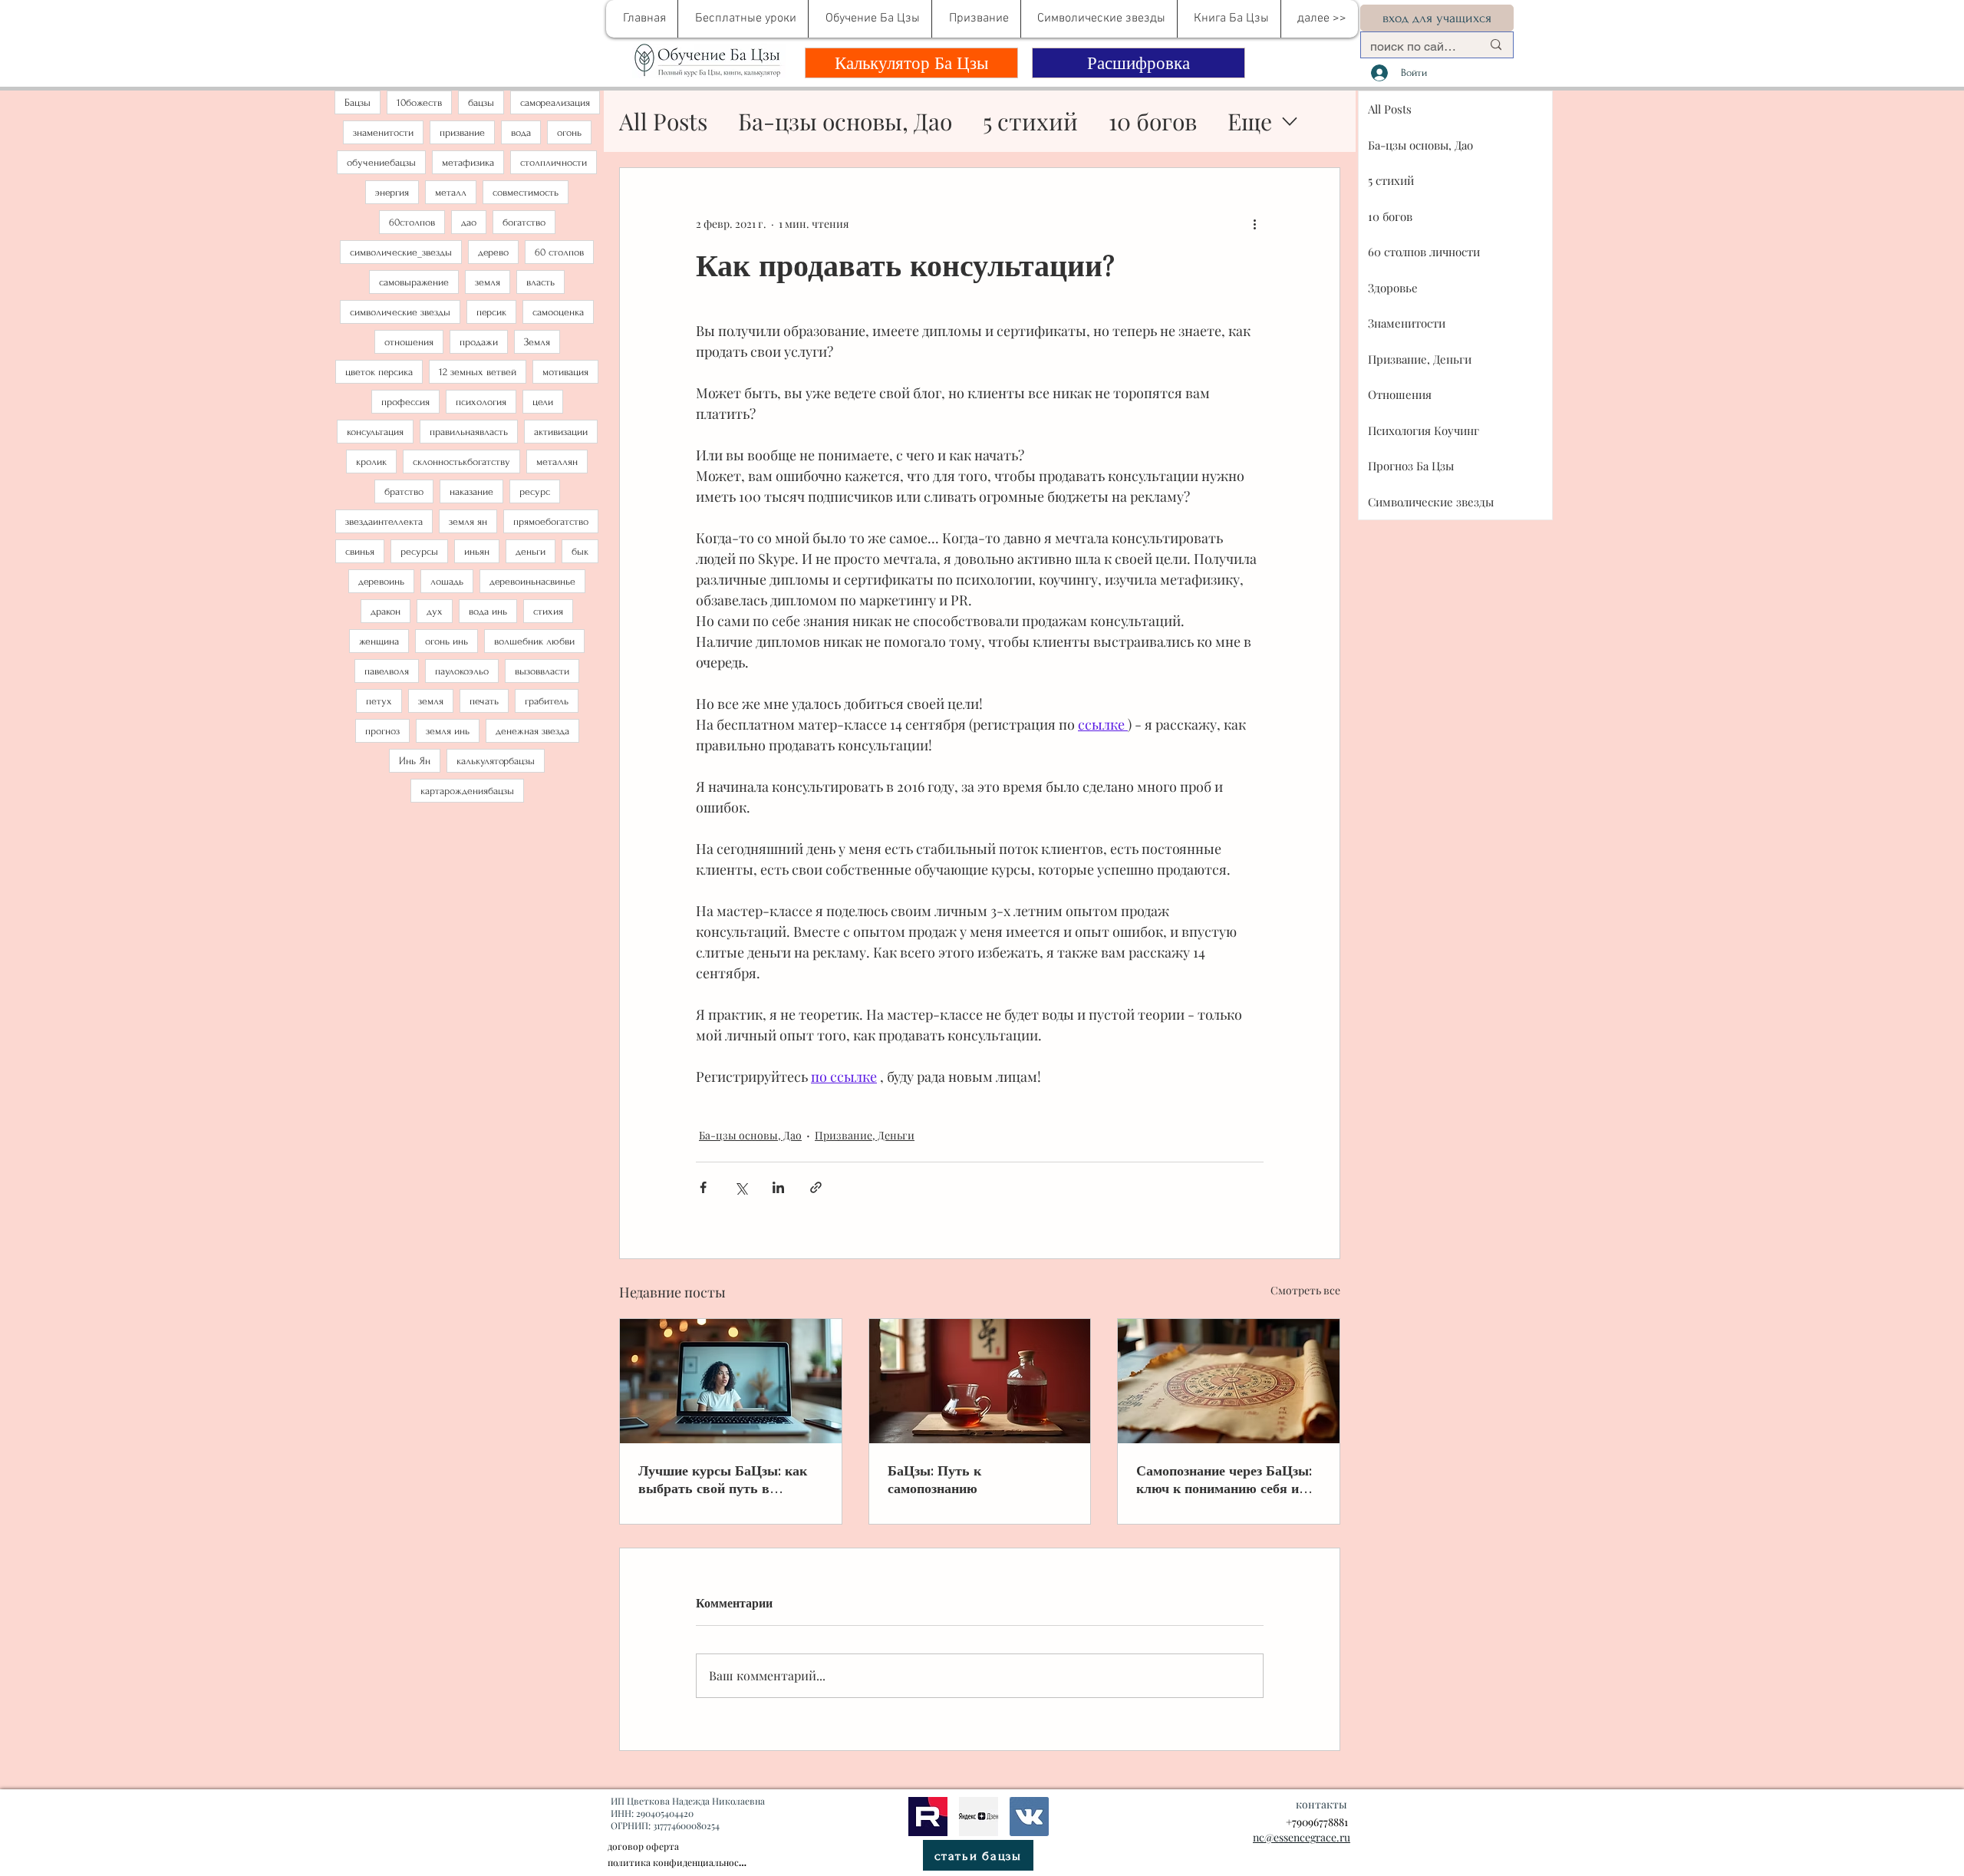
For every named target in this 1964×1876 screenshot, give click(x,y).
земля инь (448, 731)
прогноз (382, 731)
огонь (569, 132)
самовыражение (414, 282)
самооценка (558, 312)
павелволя (387, 671)
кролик (371, 462)
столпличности (554, 162)
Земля (537, 342)
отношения (409, 342)
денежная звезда (532, 731)
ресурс (535, 491)
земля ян (468, 521)
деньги (531, 551)
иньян (477, 551)
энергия (392, 192)
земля (488, 282)
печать (484, 701)
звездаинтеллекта (384, 521)
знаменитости (383, 132)
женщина (379, 641)
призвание (462, 132)
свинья (360, 551)
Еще (1250, 121)
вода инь (488, 611)
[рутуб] (928, 1817)
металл (451, 192)
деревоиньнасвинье (532, 581)
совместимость (526, 192)
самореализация (555, 102)
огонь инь (447, 641)
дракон (386, 611)
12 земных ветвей (478, 372)
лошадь (447, 581)
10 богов (1153, 121)
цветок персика (379, 372)
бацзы (481, 102)
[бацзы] (980, 1381)
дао (469, 222)
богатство (524, 222)
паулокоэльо (462, 671)
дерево (493, 252)
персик (491, 312)
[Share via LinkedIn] (778, 1187)
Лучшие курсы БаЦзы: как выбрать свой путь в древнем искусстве (723, 1479)
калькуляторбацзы (496, 761)
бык (580, 551)
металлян (557, 462)
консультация (375, 432)
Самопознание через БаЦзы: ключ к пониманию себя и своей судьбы (1224, 1479)
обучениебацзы (381, 162)
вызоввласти (542, 671)
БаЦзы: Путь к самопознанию (934, 1479)
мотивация (565, 372)
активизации (561, 432)
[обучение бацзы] (731, 1381)
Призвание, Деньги (865, 1135)
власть (540, 282)
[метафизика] (979, 1817)
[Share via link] (816, 1187)
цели (543, 402)
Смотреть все (1305, 1290)
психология (481, 402)
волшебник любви (534, 641)
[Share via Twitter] (741, 1187)
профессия (405, 402)
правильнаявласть (469, 432)
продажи (479, 342)
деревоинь (381, 581)
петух (379, 701)
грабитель (547, 701)
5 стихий (1030, 121)
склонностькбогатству (461, 462)
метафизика (468, 162)
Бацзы (358, 102)
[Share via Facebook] (703, 1187)
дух (435, 611)
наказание (471, 491)
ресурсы (419, 551)
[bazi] (1029, 1817)
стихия (548, 611)
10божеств (419, 102)
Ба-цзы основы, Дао (845, 121)
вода (521, 132)
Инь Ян (415, 761)
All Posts (663, 121)
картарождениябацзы (467, 791)
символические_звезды (401, 252)
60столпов (412, 222)
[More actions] (1254, 223)
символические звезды (400, 312)
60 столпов (559, 252)
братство (404, 491)
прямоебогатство (551, 521)
